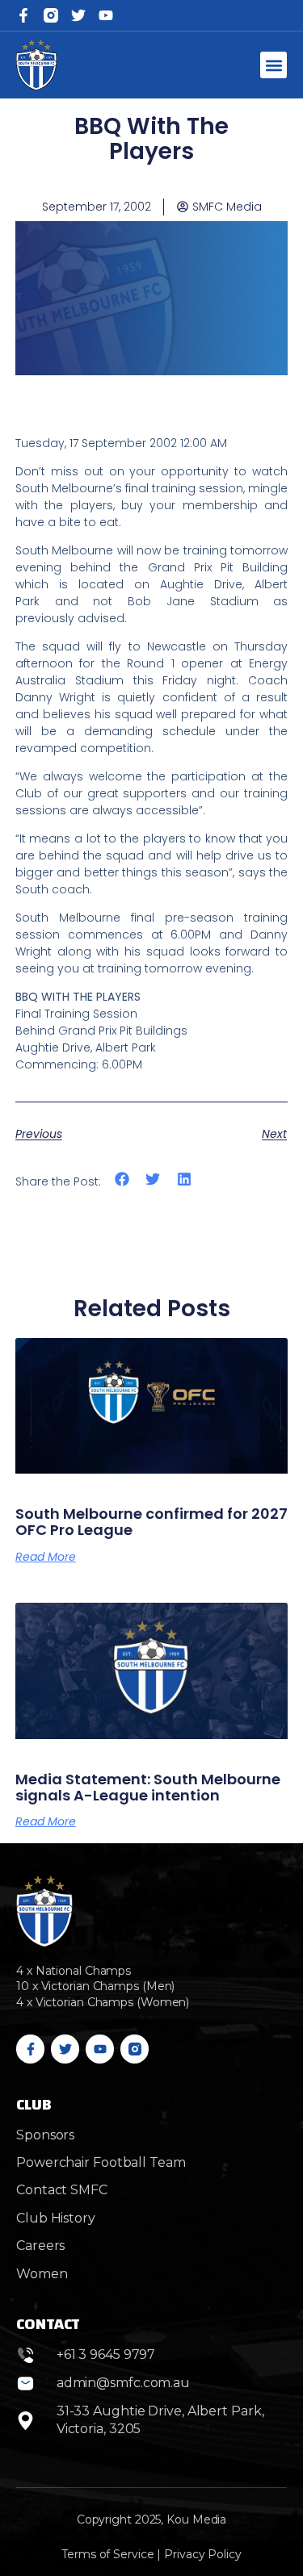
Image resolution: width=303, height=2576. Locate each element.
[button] (274, 65)
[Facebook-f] (23, 15)
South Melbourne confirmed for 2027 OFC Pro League (151, 1522)
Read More (46, 1557)
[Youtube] (100, 2049)
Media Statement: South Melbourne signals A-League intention (148, 1787)
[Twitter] (78, 15)
